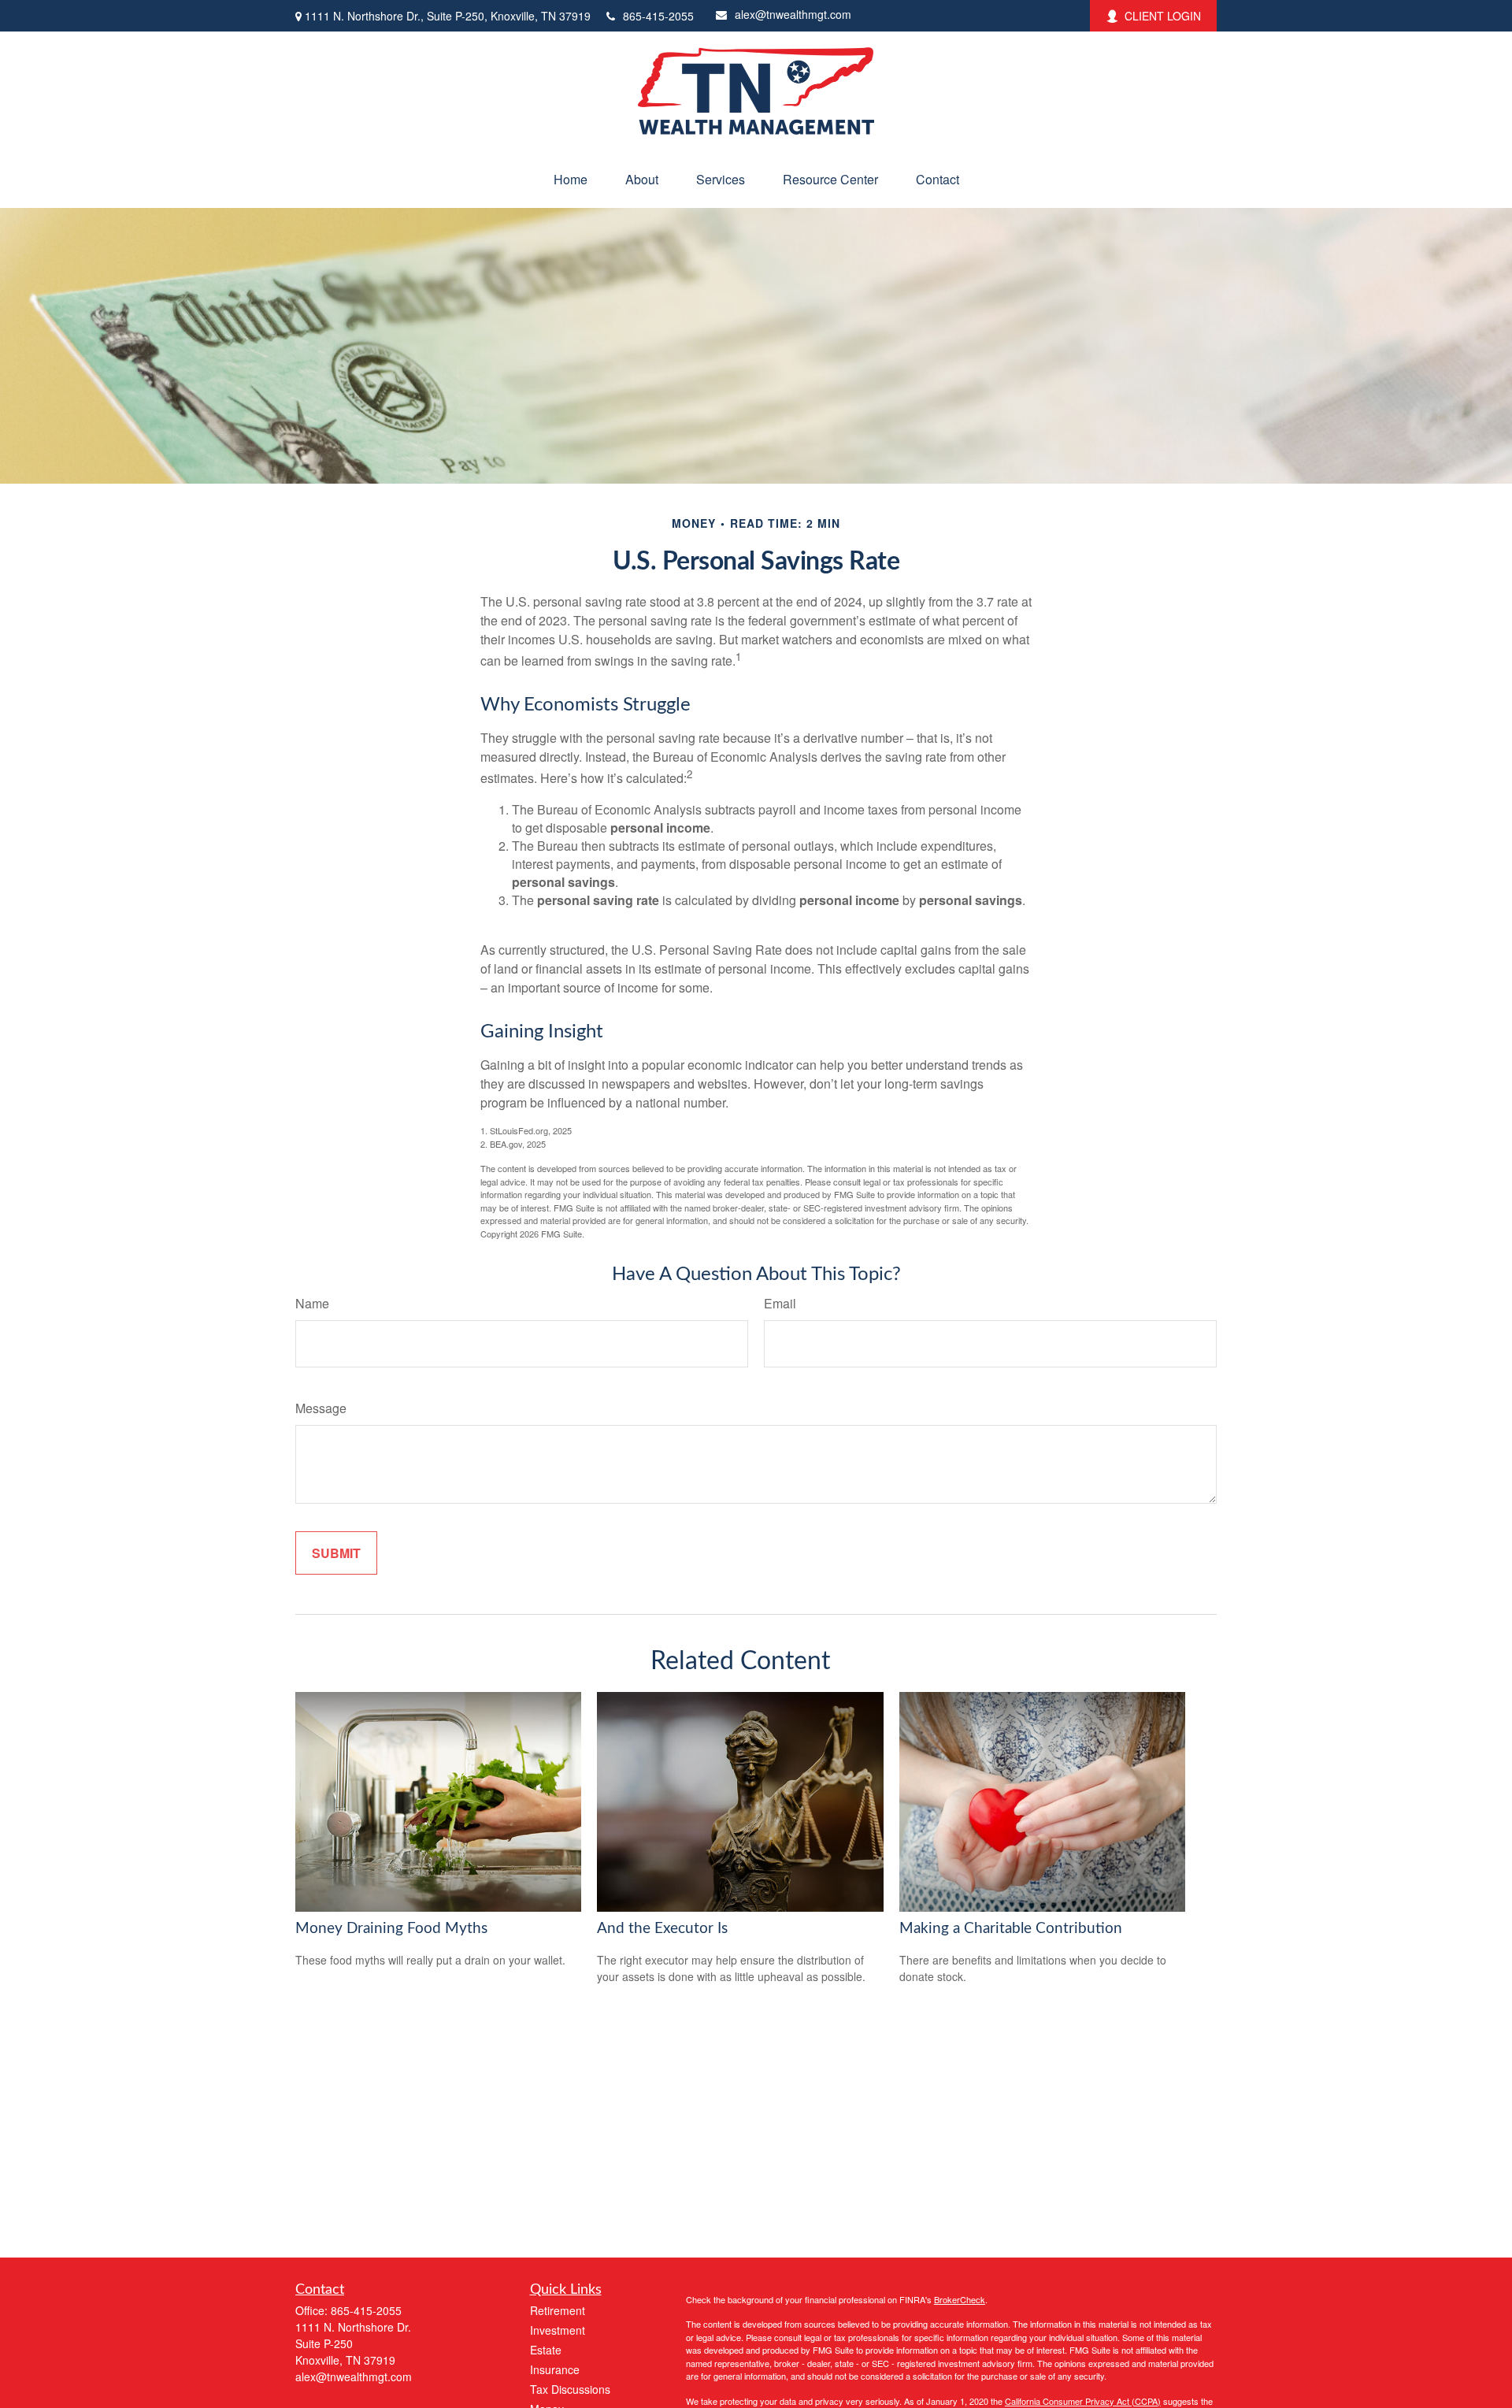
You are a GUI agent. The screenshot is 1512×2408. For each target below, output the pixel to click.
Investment (558, 2330)
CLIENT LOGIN (1163, 16)
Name (312, 1303)
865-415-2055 (658, 16)
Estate (546, 2350)
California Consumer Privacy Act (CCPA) (1083, 2401)
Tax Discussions (570, 2389)
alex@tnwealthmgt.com (793, 14)
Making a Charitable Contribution (1011, 1929)
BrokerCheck (960, 2299)
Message (321, 1408)
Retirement (558, 2310)
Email (780, 1303)
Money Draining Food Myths (391, 1929)
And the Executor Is (662, 1929)
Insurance (555, 2369)
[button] (571, 179)
